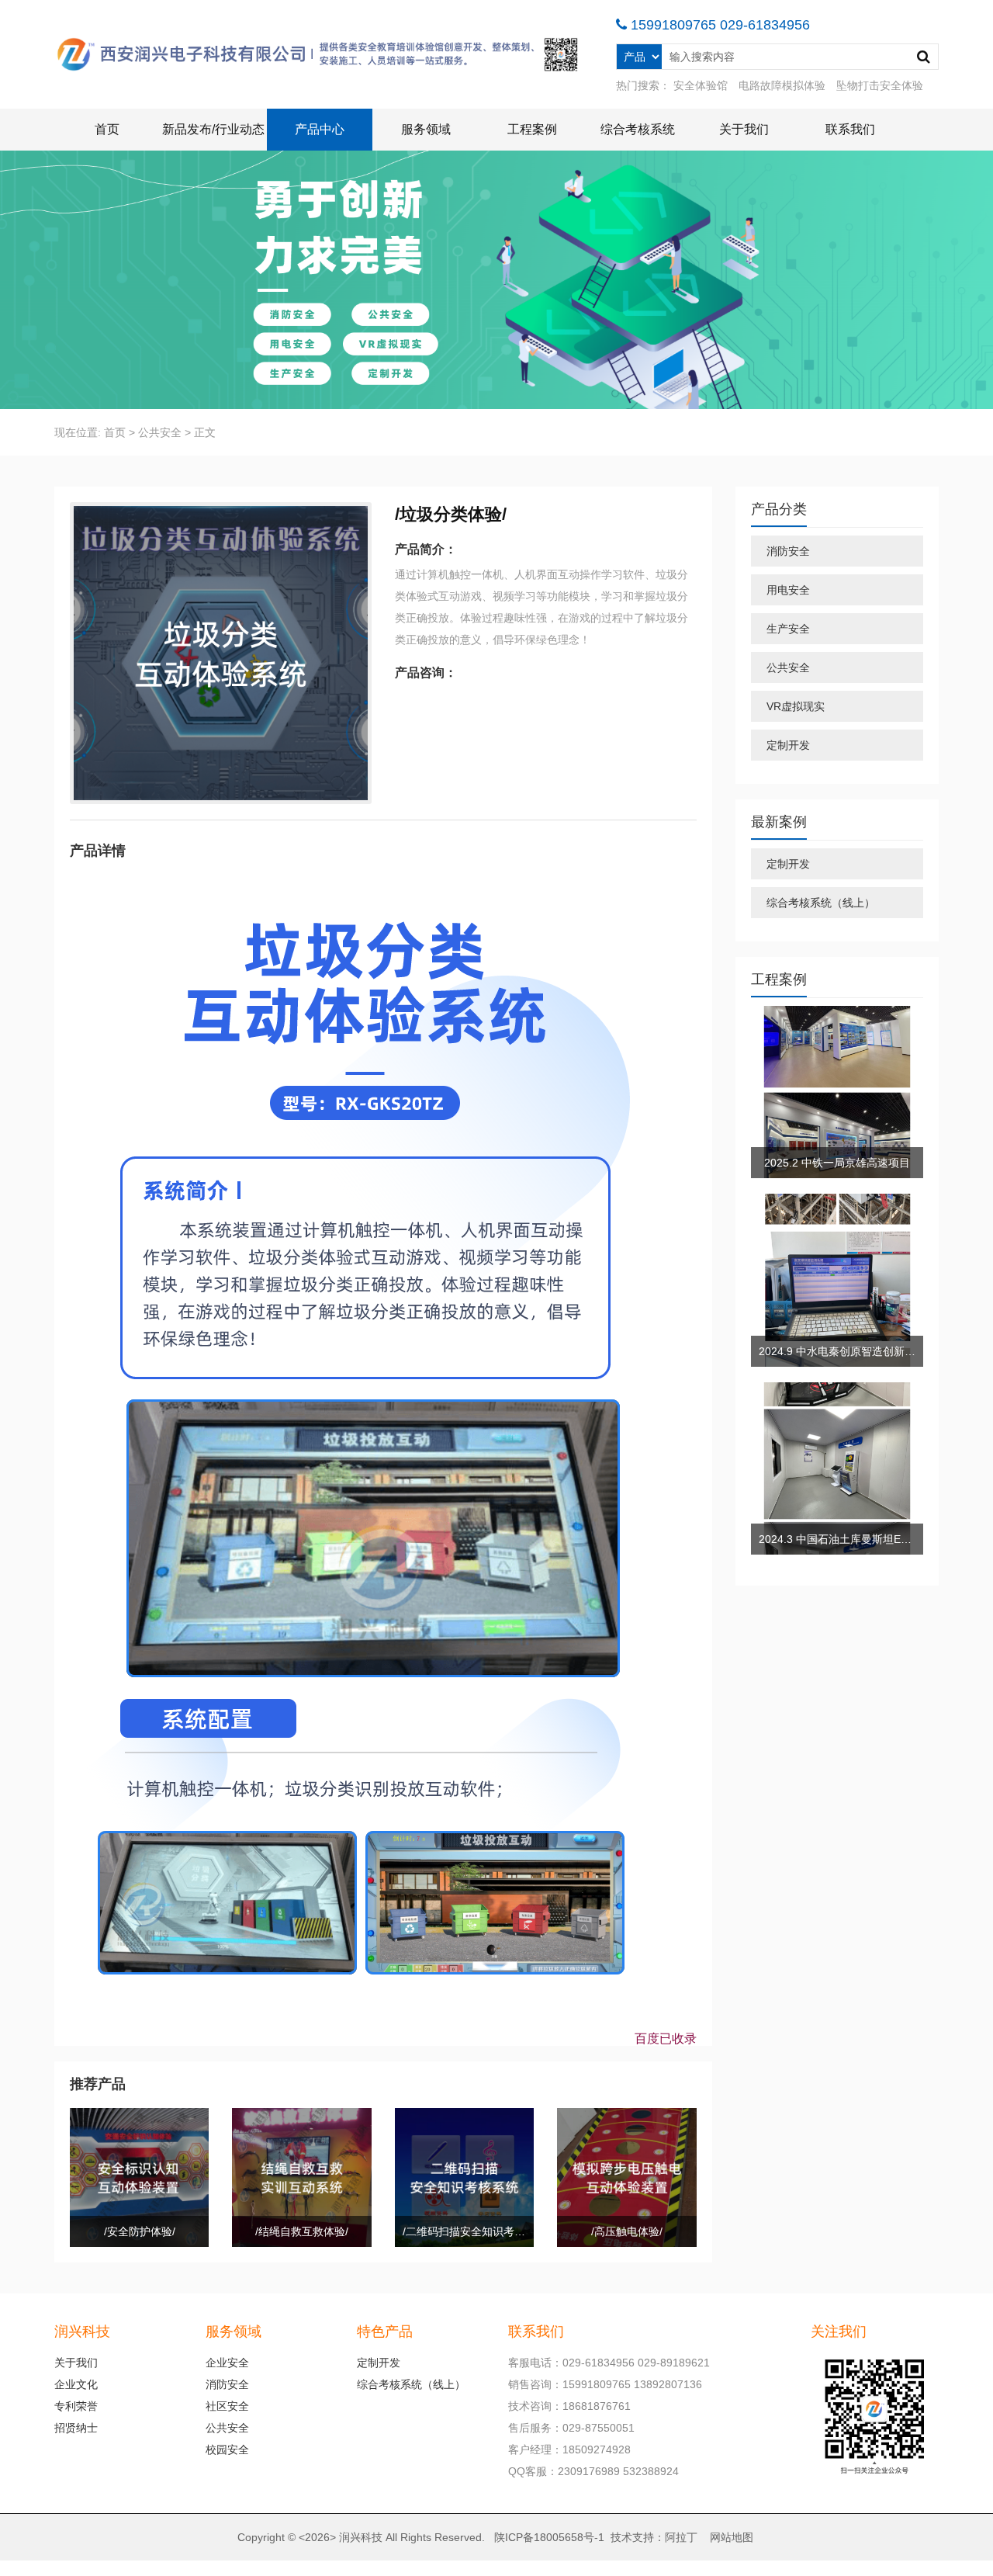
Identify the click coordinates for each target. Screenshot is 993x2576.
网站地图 (732, 2537)
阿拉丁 (681, 2537)
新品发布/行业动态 (213, 129)
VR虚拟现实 (796, 706)
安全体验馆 (701, 85)
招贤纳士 (76, 2428)
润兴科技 (361, 2537)
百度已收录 (666, 2039)
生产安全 (788, 629)
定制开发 (788, 745)
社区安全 (227, 2406)
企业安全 (227, 2363)
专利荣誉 (76, 2406)
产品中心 (320, 129)
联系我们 (850, 129)
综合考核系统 (638, 129)
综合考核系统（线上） (821, 903)
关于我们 (744, 129)
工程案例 (532, 129)
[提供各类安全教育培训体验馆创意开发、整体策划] (320, 54)
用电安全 (788, 590)
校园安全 (227, 2449)
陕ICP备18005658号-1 (549, 2537)
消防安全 (788, 551)
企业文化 (76, 2384)
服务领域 (426, 129)
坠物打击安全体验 (880, 85)
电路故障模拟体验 (782, 85)
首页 (107, 129)
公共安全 (160, 432)
